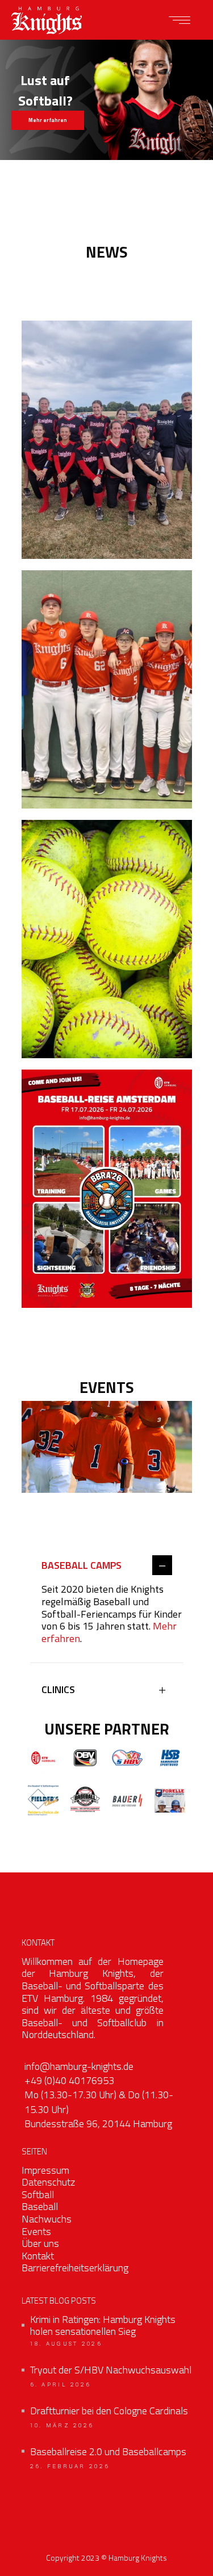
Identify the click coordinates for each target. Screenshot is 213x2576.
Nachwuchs (47, 2219)
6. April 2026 (61, 2385)
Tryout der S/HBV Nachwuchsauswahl (111, 2370)
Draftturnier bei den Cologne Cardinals (109, 2411)
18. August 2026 (66, 2344)
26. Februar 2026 (70, 2466)
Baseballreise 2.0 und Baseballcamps (108, 2452)
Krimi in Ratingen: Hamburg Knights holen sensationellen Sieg (103, 2325)
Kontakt (38, 2256)
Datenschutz (48, 2182)
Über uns (40, 2243)
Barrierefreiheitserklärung (75, 2268)
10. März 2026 (62, 2426)
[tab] (107, 1566)
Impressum (45, 2170)
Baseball (40, 2206)
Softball (38, 2194)
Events (36, 2231)
